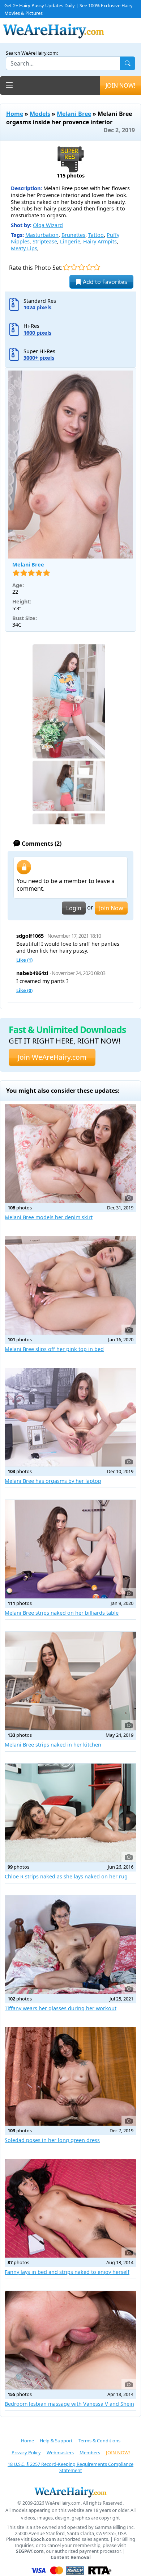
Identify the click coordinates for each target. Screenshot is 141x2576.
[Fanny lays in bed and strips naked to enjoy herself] (70, 2208)
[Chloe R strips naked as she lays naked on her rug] (70, 1813)
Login (74, 908)
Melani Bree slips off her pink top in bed (54, 1349)
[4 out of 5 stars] (89, 267)
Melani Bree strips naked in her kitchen (53, 1745)
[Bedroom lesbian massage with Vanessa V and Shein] (70, 2340)
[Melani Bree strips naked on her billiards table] (70, 1549)
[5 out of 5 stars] (97, 267)
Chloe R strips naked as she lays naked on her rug (66, 1876)
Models (40, 114)
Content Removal (71, 2557)
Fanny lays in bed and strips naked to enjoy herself (67, 2272)
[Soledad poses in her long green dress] (70, 2077)
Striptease (45, 241)
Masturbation (42, 235)
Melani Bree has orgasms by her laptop (53, 1481)
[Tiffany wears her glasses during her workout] (70, 1945)
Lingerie (70, 241)
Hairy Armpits (100, 241)
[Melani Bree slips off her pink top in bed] (70, 1285)
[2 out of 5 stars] (74, 267)
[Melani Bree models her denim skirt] (70, 1154)
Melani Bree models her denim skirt (49, 1217)
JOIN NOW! (120, 85)
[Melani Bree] (70, 465)
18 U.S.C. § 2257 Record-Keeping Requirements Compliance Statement (70, 2467)
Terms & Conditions (99, 2441)
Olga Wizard (48, 225)
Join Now (111, 908)
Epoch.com (43, 2539)
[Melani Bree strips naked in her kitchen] (70, 1681)
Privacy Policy (26, 2452)
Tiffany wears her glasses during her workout (61, 2008)
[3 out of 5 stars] (82, 267)
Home (15, 114)
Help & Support (56, 2441)
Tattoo (96, 235)
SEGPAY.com (30, 2551)
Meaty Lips (24, 248)
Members (90, 2452)
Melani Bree (74, 114)
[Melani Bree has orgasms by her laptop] (70, 1417)
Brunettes (73, 235)
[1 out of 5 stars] (66, 267)
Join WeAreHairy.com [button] (52, 1057)
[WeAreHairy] (70, 2492)
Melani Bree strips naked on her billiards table (62, 1613)
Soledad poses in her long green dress (52, 2140)
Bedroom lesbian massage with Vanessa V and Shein (69, 2404)
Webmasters (60, 2452)
